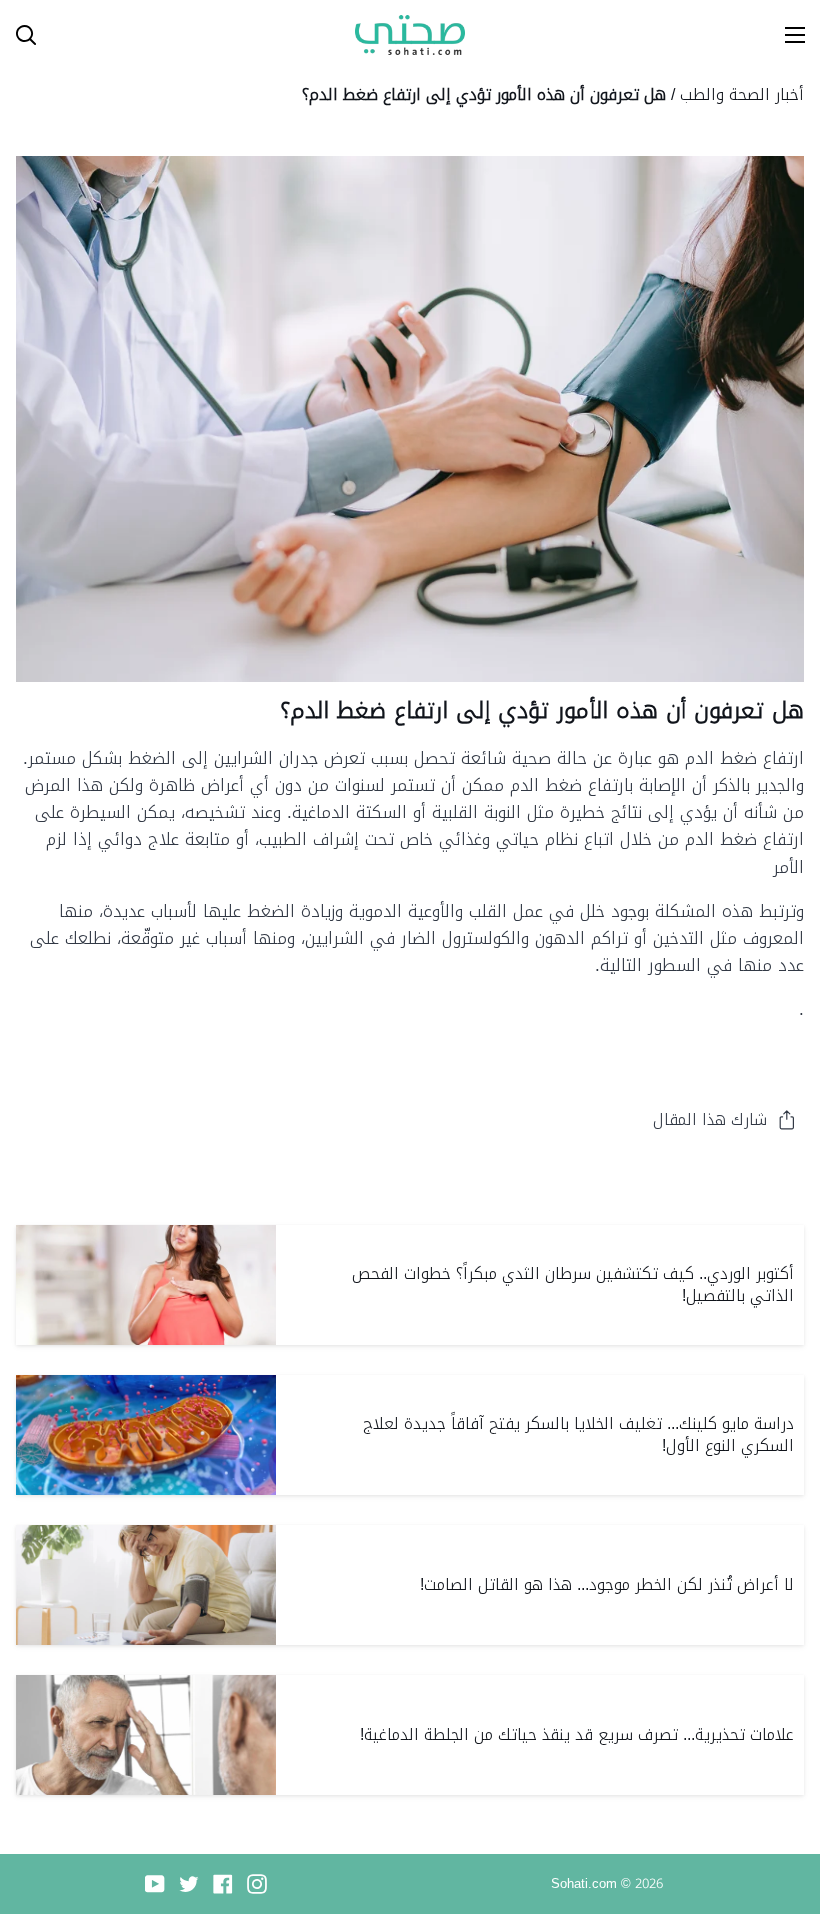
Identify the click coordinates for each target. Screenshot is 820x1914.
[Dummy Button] (114, 35)
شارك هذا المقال (710, 1119)
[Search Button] (18, 35)
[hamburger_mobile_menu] (786, 35)
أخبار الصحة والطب (742, 94)
